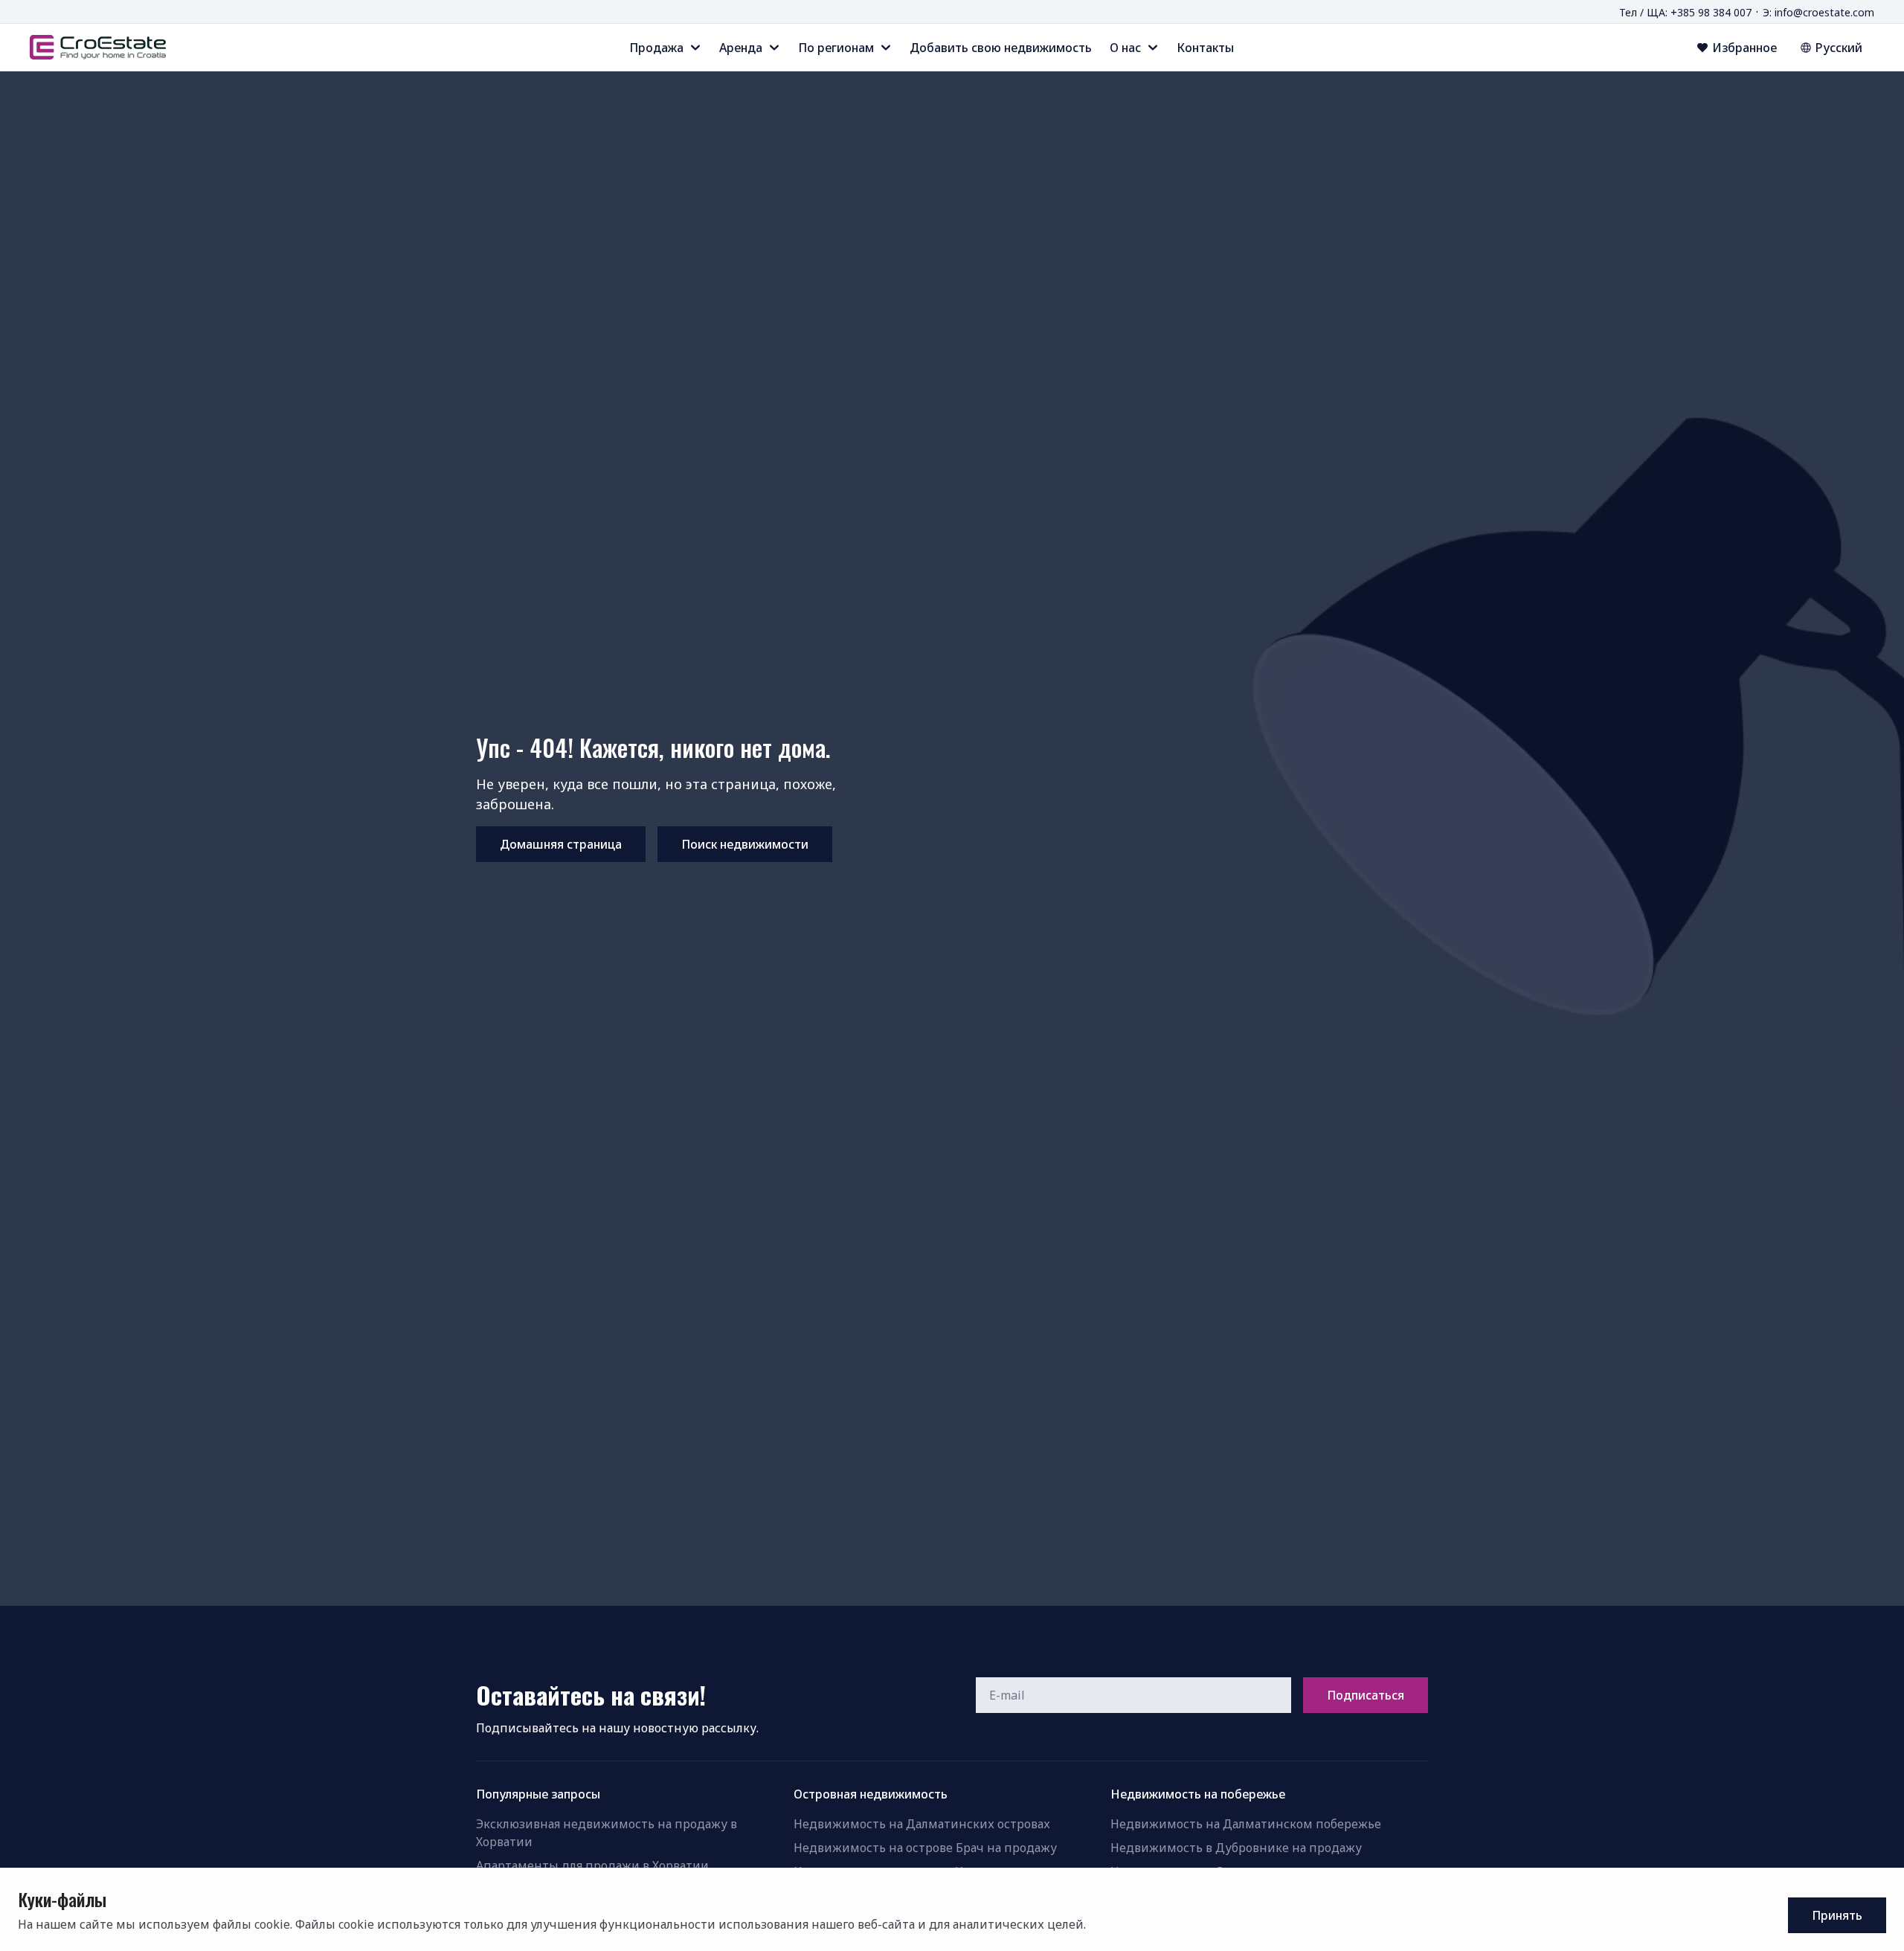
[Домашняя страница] (98, 47)
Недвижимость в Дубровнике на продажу (1236, 1848)
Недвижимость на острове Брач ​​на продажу (925, 1848)
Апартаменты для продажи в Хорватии (592, 1865)
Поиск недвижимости (745, 844)
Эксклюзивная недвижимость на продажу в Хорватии (607, 1833)
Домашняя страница (561, 844)
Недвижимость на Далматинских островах (922, 1824)
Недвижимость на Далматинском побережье (1246, 1824)
